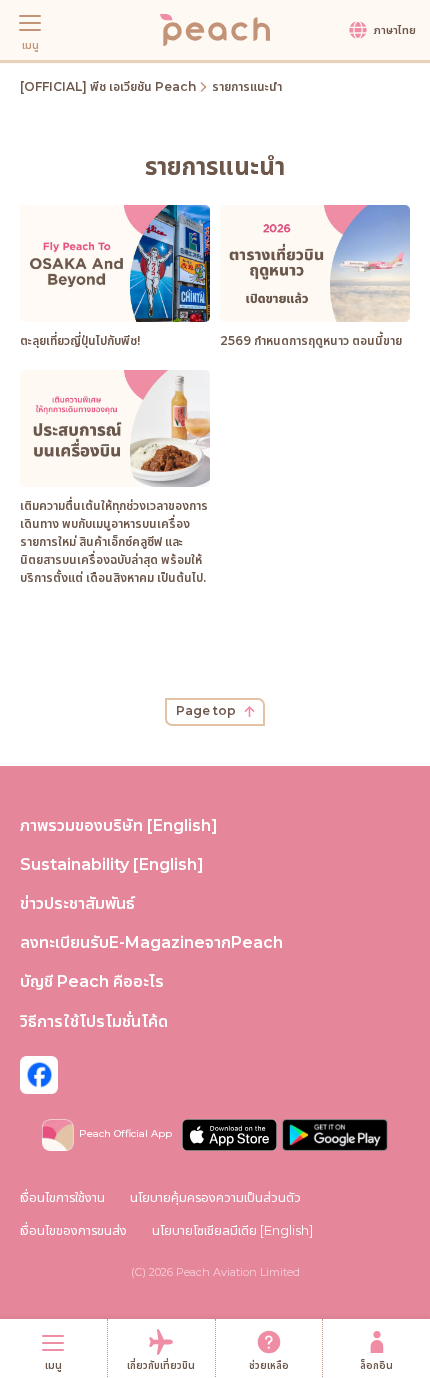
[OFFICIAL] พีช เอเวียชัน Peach (108, 86)
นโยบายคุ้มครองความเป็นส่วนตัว (215, 1197)
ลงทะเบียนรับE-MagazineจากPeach (151, 942)
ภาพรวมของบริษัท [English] (119, 825)
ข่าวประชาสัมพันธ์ (77, 903)
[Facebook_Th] (39, 1073)
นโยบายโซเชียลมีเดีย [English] (232, 1230)
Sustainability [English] (112, 864)
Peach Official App (125, 1133)
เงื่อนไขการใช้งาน (62, 1197)
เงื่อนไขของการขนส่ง (73, 1230)
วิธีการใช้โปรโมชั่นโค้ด (94, 1021)
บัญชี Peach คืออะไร (92, 981)
